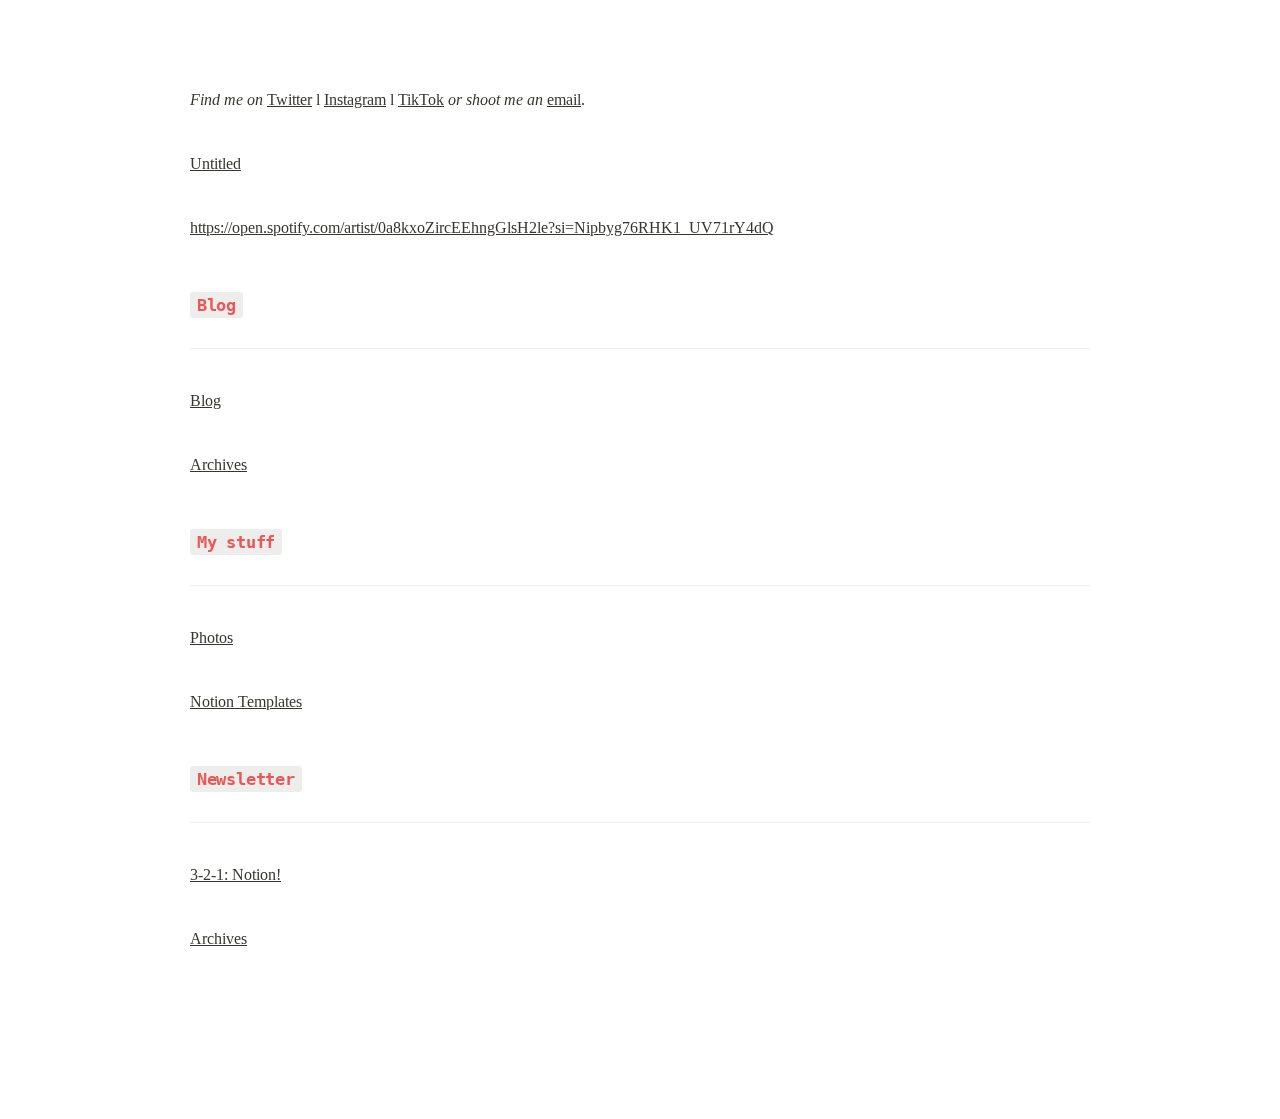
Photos (211, 637)
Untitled (215, 163)
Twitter (289, 99)
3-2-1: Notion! (235, 874)
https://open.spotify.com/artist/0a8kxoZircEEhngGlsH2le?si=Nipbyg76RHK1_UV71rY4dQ (482, 227)
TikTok (421, 99)
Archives (218, 464)
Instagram (355, 99)
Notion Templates (246, 701)
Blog (205, 400)
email (564, 99)
